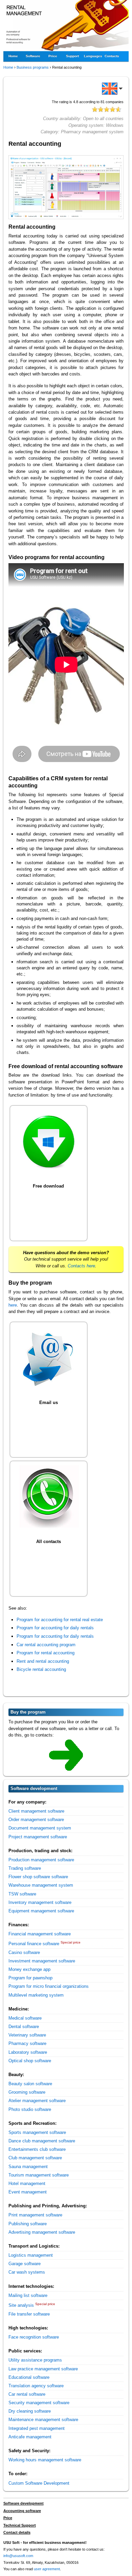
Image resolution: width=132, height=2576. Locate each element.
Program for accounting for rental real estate (60, 1620)
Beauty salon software (30, 2084)
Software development (24, 2503)
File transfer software (29, 2314)
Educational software (29, 2377)
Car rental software (27, 2394)
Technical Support (20, 2525)
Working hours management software (45, 2460)
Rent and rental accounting (43, 1661)
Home (13, 56)
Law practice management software (43, 2369)
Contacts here (81, 1266)
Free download (48, 1186)
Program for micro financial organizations (49, 1986)
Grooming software (27, 2092)
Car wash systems (27, 2272)
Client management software (36, 1811)
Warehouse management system (41, 1885)
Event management (28, 2192)
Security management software (39, 2403)
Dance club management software (42, 2141)
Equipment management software (41, 1911)
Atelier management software (37, 2101)
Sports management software (37, 2132)
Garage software (25, 2264)
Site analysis (21, 2305)
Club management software (35, 2158)
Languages (93, 56)
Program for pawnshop (30, 1978)
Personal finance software (34, 1944)
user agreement (47, 2569)
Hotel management (27, 2183)
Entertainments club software (37, 2149)
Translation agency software (36, 2386)
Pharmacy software (27, 2043)
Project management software (38, 1837)
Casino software (24, 1952)
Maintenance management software (43, 2420)
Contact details (17, 2532)
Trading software (25, 1868)
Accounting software (22, 2511)
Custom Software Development (39, 2483)
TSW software (22, 1894)
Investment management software (42, 1961)
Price (53, 56)
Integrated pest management (37, 2428)
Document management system (40, 1828)
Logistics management (31, 2255)
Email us (49, 1402)
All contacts (49, 1542)
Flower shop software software (38, 1877)
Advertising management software (42, 2232)
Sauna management (28, 2167)
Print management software (35, 2215)
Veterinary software (27, 2035)
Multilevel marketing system (36, 1995)
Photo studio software (30, 2109)
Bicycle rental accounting (41, 1669)
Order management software (36, 1820)
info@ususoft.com (18, 2556)
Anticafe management (30, 2437)
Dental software (24, 2027)
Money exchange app (29, 1969)
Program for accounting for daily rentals (55, 1628)
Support (72, 56)
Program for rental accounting (46, 1653)
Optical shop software (30, 2061)
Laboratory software (28, 2052)
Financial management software (40, 1934)
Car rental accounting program (46, 1645)
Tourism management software (39, 2175)
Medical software (25, 2018)
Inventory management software (40, 1902)
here (13, 1305)
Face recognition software (34, 2337)
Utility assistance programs (35, 2360)
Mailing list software (28, 2295)
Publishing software (28, 2224)
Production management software (41, 1860)
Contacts (112, 56)
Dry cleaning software (30, 2411)
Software (33, 56)
